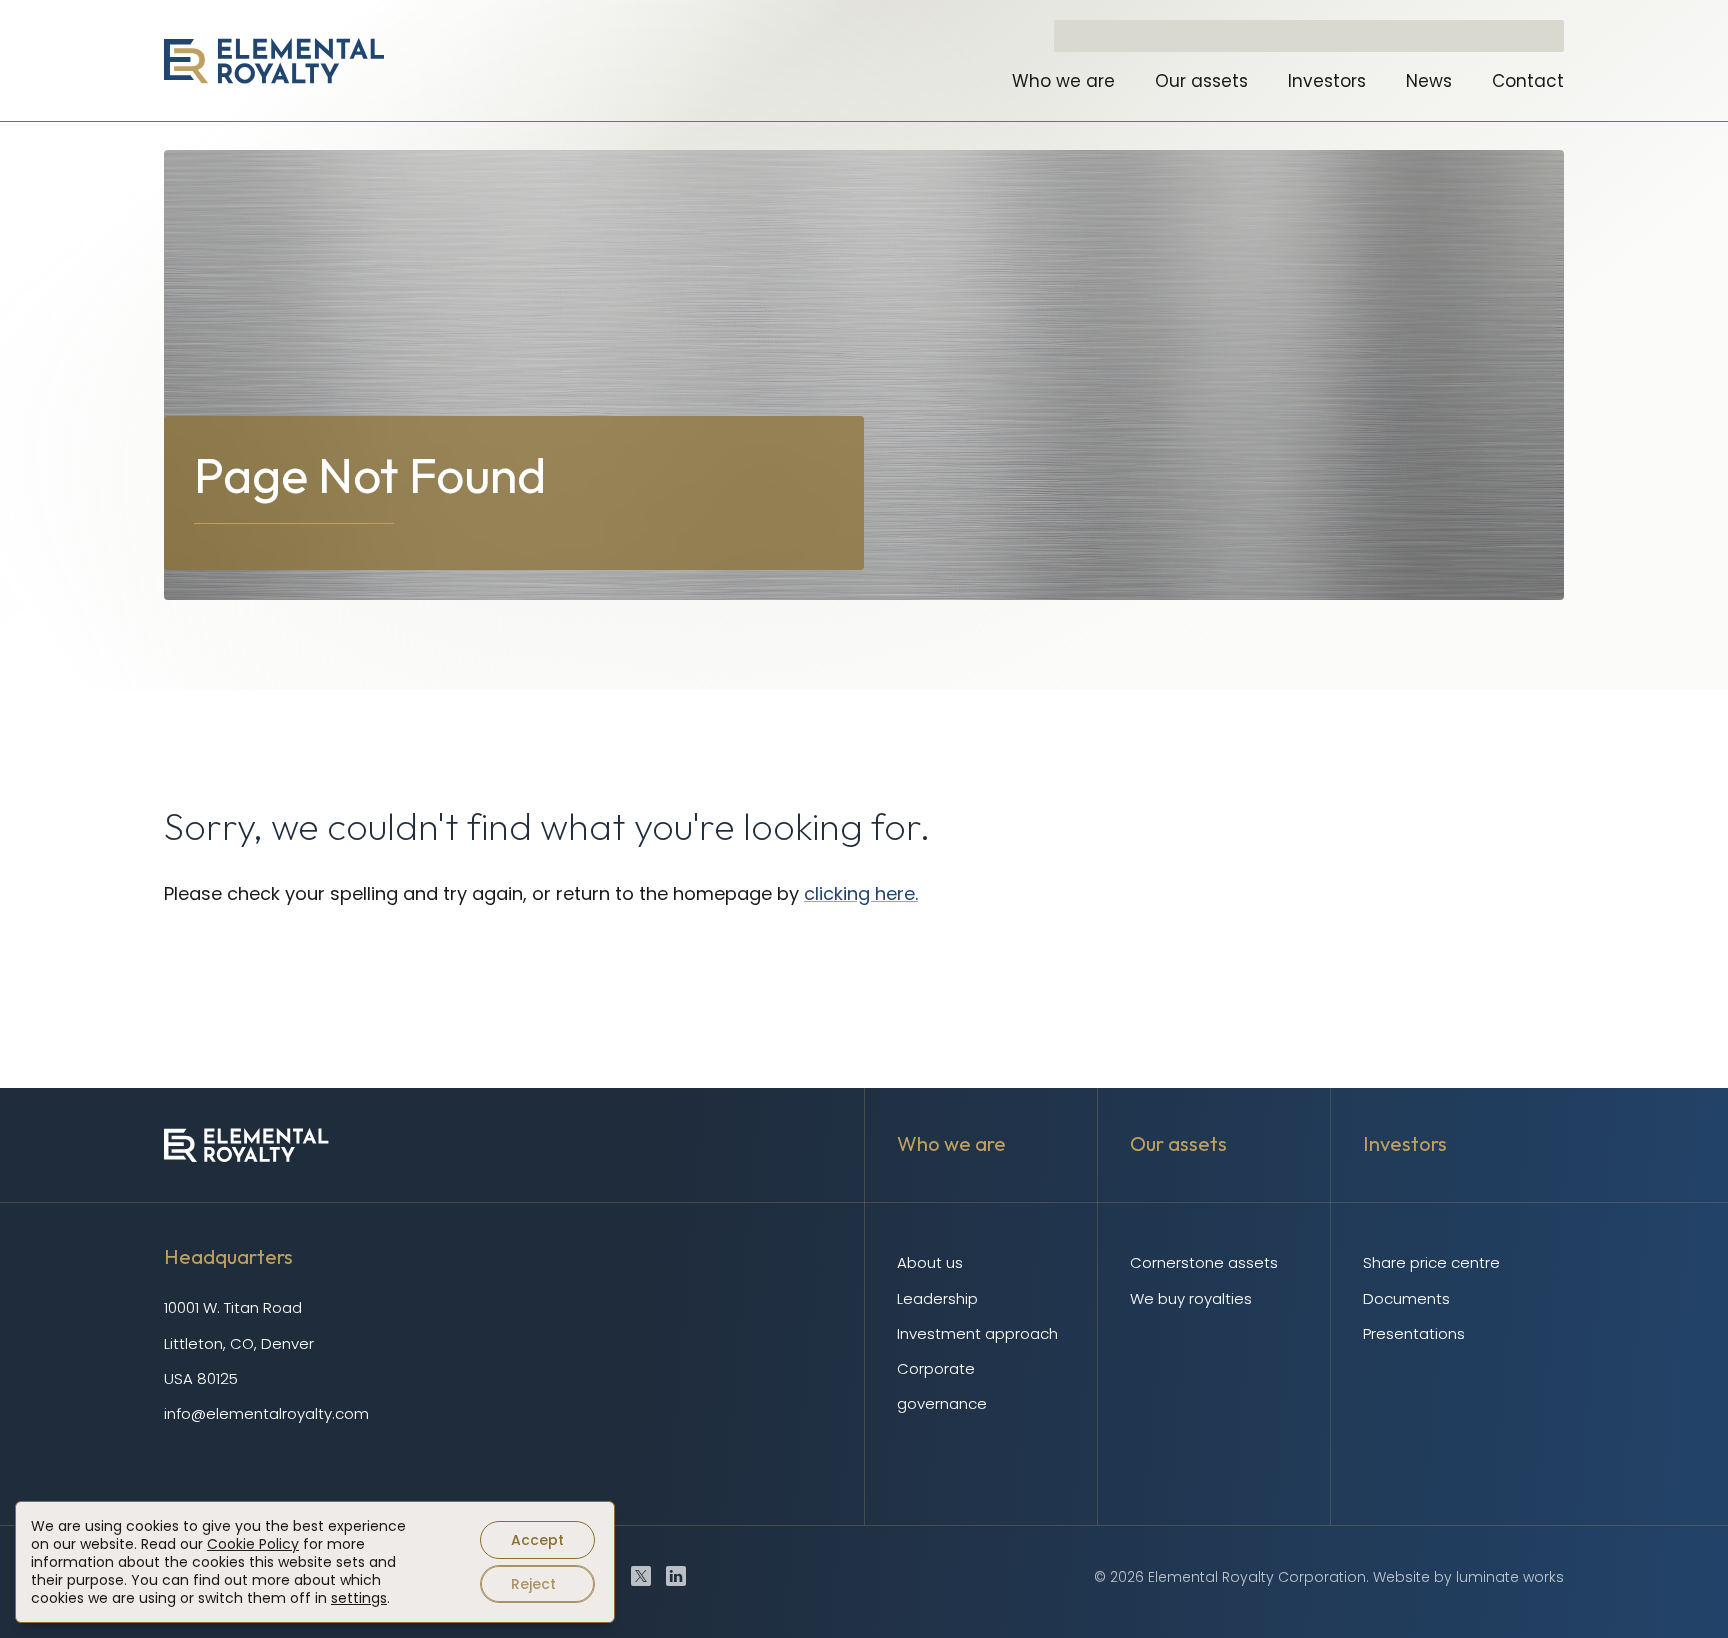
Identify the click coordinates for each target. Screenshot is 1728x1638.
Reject (533, 1584)
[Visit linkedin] (676, 1576)
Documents (1406, 1298)
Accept (537, 1540)
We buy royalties (1191, 1298)
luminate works (1510, 1577)
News (1429, 81)
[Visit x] (641, 1576)
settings (359, 1598)
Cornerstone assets (1204, 1262)
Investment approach (977, 1333)
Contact (1528, 81)
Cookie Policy (253, 1544)
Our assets (1201, 81)
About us (930, 1262)
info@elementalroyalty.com (266, 1413)
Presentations (1414, 1333)
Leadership (937, 1298)
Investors (1327, 81)
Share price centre (1431, 1262)
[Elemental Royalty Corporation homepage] (274, 61)
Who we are (1063, 81)
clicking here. (861, 893)
